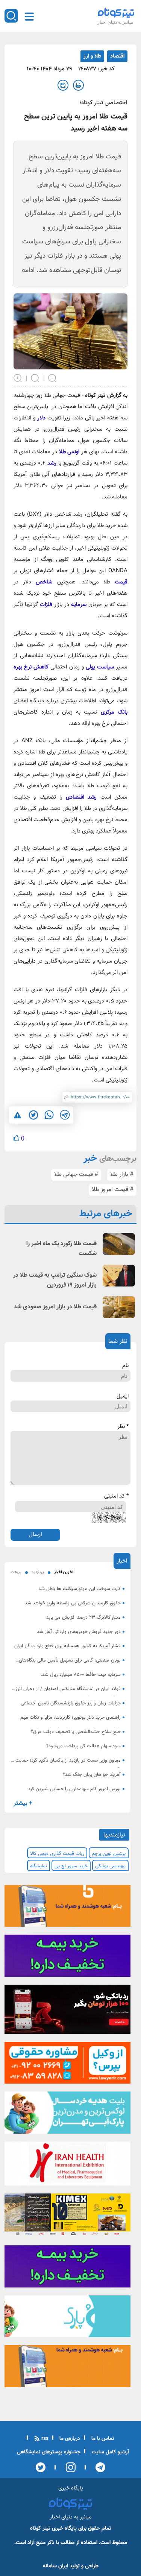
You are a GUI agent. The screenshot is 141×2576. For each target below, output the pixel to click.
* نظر (123, 1427)
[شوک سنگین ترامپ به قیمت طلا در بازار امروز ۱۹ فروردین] (119, 1275)
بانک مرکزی (114, 712)
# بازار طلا (122, 1175)
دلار (41, 418)
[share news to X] (33, 1115)
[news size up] (18, 378)
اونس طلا (69, 452)
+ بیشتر (23, 1804)
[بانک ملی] (67, 1908)
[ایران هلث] (67, 2166)
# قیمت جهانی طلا (76, 1175)
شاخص (44, 582)
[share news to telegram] (65, 1115)
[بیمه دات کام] (67, 1958)
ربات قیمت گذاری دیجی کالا (57, 1854)
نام (125, 1366)
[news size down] (53, 378)
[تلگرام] (98, 2467)
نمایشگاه (39, 1866)
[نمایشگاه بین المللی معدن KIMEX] (67, 2217)
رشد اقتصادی (81, 797)
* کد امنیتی (116, 1496)
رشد (52, 463)
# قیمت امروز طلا (113, 1190)
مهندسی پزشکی (110, 1866)
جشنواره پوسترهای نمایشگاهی (49, 2452)
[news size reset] (35, 378)
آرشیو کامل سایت (110, 2452)
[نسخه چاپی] (78, 85)
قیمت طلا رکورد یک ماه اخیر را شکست (61, 1249)
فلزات (46, 605)
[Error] (17, 1115)
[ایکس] (41, 2467)
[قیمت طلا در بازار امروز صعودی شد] (119, 1307)
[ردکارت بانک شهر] (67, 2012)
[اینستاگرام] (68, 2467)
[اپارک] (67, 2115)
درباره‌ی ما (69, 2439)
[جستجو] (11, 16)
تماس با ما (102, 2439)
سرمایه (79, 605)
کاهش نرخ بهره (31, 667)
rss (44, 2439)
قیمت (121, 582)
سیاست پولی (100, 667)
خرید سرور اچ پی (71, 1866)
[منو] (29, 17)
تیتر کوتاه (40, 2528)
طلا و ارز (92, 56)
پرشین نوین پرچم (109, 1854)
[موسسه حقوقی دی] (67, 2065)
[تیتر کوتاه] (116, 13)
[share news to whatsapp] (49, 1115)
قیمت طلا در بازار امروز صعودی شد (55, 1307)
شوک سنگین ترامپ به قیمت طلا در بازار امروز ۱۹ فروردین (55, 1280)
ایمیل (123, 1396)
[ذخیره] (63, 85)
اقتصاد (117, 56)
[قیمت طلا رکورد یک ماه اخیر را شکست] (119, 1244)
